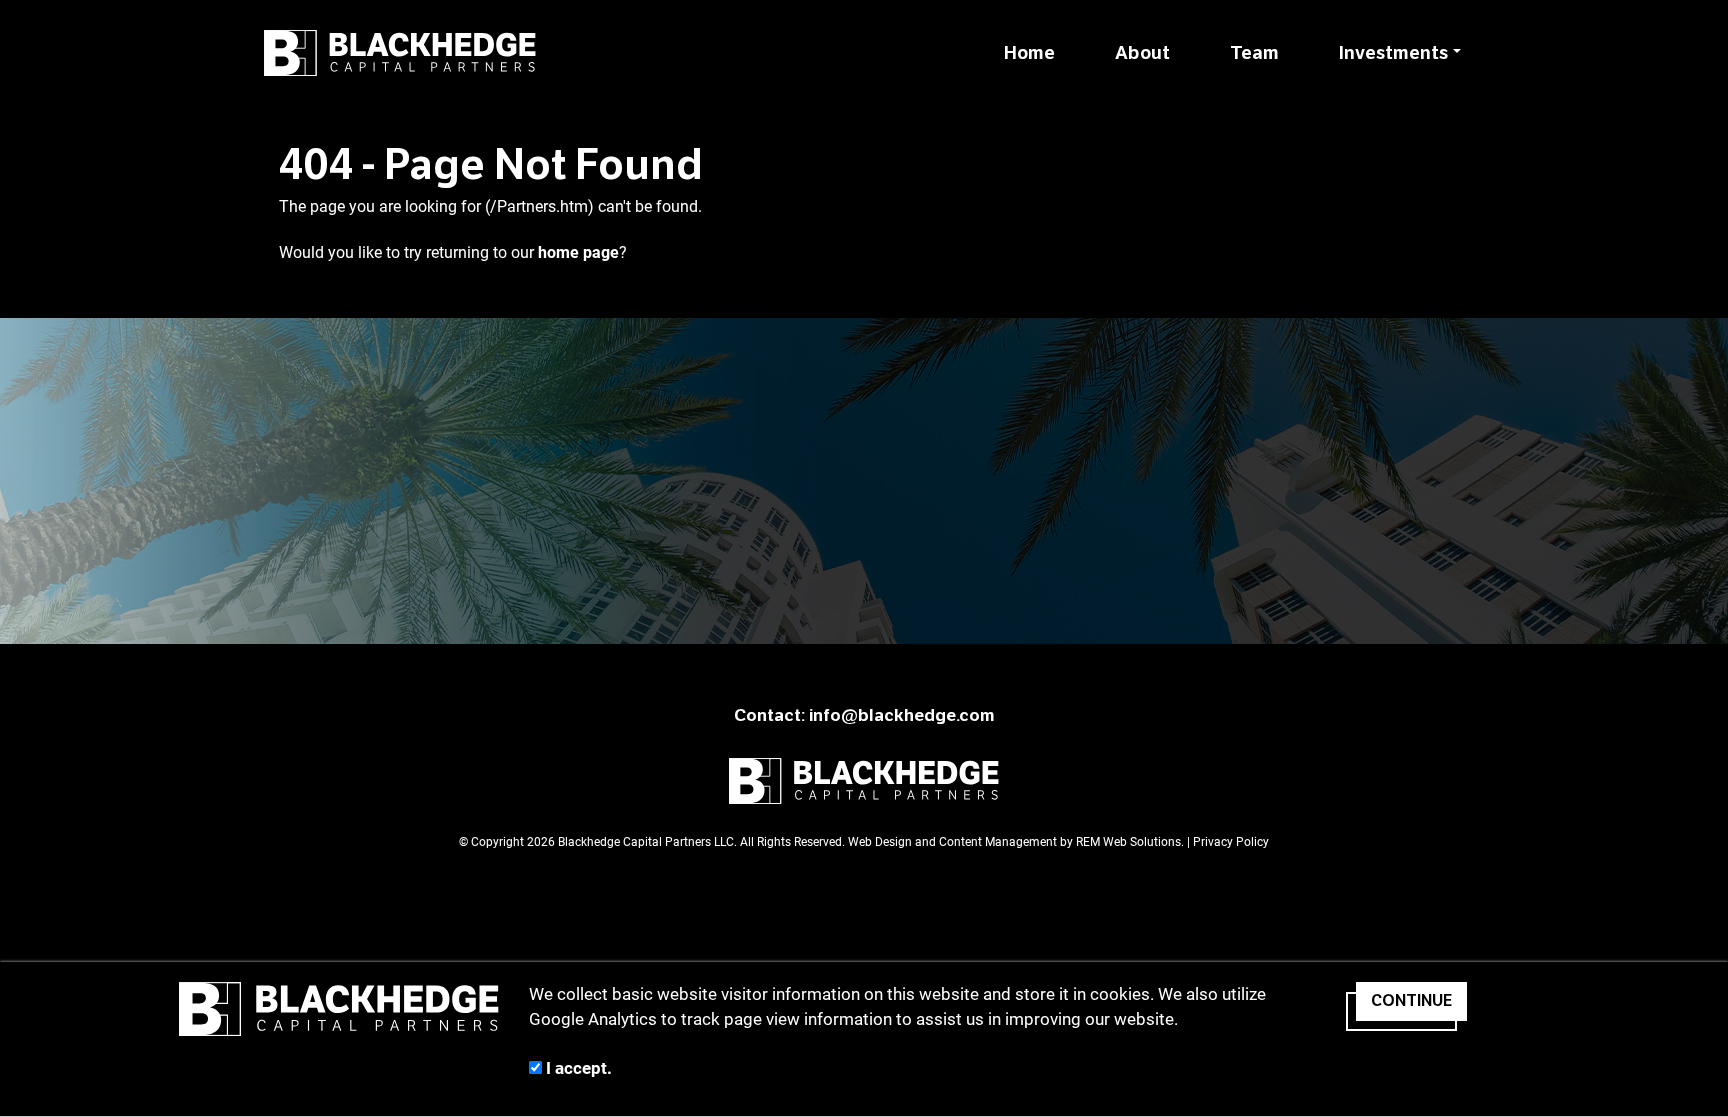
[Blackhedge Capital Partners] (400, 53)
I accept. (577, 1068)
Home (1029, 53)
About (1142, 53)
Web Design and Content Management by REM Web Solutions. (1017, 842)
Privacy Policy (1231, 842)
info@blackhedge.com (902, 715)
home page (578, 252)
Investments (1393, 53)
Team (1254, 53)
